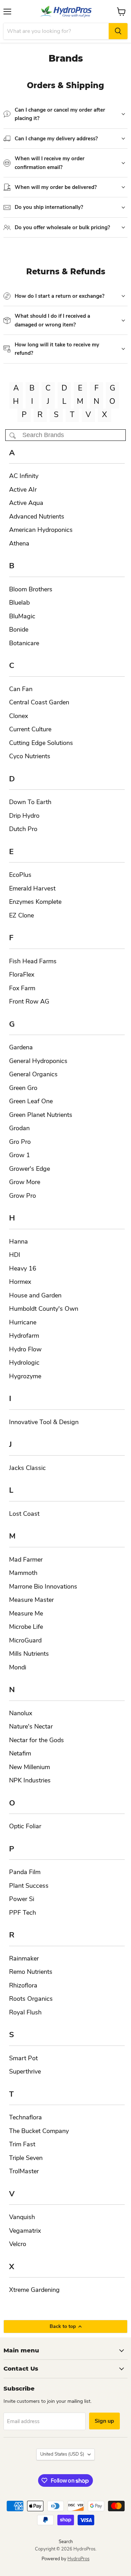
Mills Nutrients (29, 1654)
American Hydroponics (41, 530)
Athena (19, 543)
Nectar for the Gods (37, 1740)
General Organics (33, 1074)
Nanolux (21, 1713)
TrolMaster (24, 2171)
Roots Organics (31, 1999)
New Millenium (30, 1767)
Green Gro (23, 1088)
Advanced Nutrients (37, 516)
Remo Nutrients (31, 1972)
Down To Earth (30, 802)
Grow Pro (23, 1196)
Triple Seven (26, 2158)
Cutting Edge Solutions (41, 743)
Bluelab (19, 603)
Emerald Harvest (32, 888)
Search (66, 2542)
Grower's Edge (30, 1169)
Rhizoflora (23, 1985)
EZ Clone (21, 915)
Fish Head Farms (33, 961)
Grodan (19, 1128)
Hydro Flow (25, 1349)
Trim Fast (22, 2144)
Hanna (19, 1241)
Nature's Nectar (31, 1726)
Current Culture (30, 729)
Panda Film (25, 1872)
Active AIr (23, 490)
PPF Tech (23, 1913)
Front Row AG (29, 1001)
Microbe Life (26, 1627)
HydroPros (78, 2559)
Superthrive (25, 2071)
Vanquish (22, 2217)
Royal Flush (25, 2012)
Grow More (25, 1182)
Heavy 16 (23, 1268)
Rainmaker (24, 1958)
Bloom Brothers (31, 589)
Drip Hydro (24, 816)
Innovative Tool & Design (44, 1422)
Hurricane (23, 1322)
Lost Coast (24, 1514)
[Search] (118, 31)
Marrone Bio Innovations (43, 1586)
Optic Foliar (25, 1826)
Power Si (22, 1899)
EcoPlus (20, 875)
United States (62, 2454)
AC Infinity (24, 476)
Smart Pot (23, 2058)
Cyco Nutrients (30, 756)
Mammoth (23, 1573)
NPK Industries (30, 1780)
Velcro (18, 2244)
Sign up (104, 2421)
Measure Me (26, 1613)
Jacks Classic (27, 1468)
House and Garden (35, 1295)
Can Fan (21, 689)
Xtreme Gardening (34, 2290)
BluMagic (22, 616)
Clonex (19, 716)
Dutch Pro (23, 829)
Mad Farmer (26, 1560)
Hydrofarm (24, 1336)
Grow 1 (20, 1155)
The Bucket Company (39, 2131)
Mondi (18, 1667)
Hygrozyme (25, 1376)
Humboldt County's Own (44, 1309)
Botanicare (24, 643)
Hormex (20, 1282)
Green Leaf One (31, 1101)
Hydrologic (24, 1363)
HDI (15, 1255)
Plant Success (29, 1886)
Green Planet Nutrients (41, 1115)
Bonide (19, 629)
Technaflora (26, 2117)
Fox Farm (22, 988)
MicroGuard (25, 1640)
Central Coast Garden (39, 702)
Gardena (21, 1047)
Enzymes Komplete (35, 902)
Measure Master (31, 1600)
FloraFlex (22, 974)
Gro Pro (20, 1142)
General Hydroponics (38, 1061)
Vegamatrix (25, 2231)
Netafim (20, 1753)
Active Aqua (26, 503)
